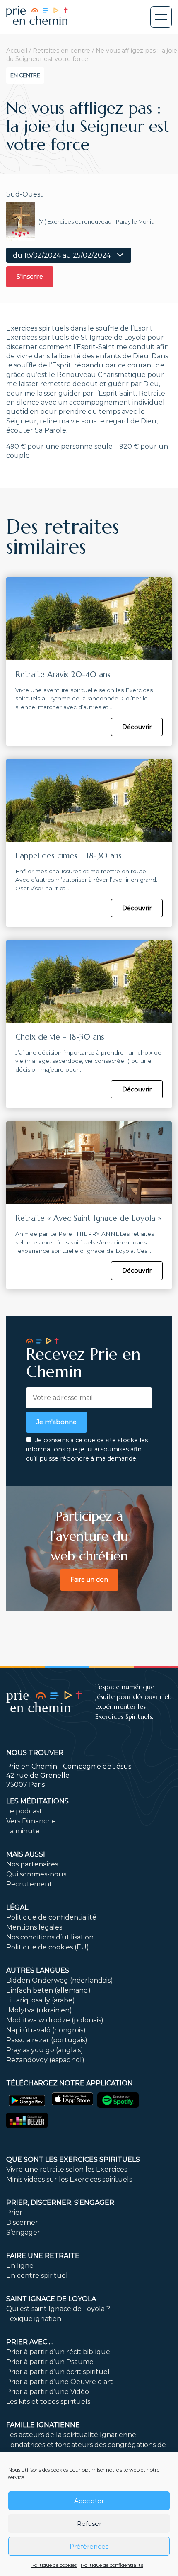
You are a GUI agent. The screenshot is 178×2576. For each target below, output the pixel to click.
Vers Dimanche (31, 1821)
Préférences (89, 2546)
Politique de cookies (54, 2565)
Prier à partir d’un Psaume (50, 2362)
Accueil (17, 51)
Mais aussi (26, 1854)
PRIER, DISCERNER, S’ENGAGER (60, 2203)
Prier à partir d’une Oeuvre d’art (60, 2382)
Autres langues (38, 1970)
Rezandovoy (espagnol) (45, 2060)
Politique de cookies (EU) (48, 1947)
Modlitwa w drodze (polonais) (55, 2020)
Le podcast (24, 1811)
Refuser (89, 2524)
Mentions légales (34, 1927)
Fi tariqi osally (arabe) (41, 2000)
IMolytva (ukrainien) (39, 2010)
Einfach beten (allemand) (48, 1990)
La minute (23, 1831)
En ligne (20, 2266)
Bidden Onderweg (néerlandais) (60, 1980)
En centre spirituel (37, 2276)
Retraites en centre (61, 51)
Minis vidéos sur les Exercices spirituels (69, 2179)
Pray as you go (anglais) (45, 2050)
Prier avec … (30, 2342)
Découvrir (137, 727)
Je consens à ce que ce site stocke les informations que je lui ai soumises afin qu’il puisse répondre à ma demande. (87, 1449)
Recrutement (29, 1884)
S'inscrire (30, 277)
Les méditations (37, 1801)
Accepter (89, 2501)
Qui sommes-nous (36, 1874)
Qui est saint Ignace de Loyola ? (58, 2309)
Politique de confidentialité (112, 2565)
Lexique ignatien (34, 2319)
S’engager (23, 2232)
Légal (17, 1907)
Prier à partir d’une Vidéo (48, 2392)
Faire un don (89, 1580)
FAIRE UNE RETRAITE (43, 2256)
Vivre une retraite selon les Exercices (67, 2169)
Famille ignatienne (43, 2425)
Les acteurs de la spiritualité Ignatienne (71, 2435)
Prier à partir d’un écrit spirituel (58, 2372)
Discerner (22, 2222)
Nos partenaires (32, 1864)
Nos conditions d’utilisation (50, 1937)
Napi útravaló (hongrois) (46, 2030)
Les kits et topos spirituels (48, 2402)
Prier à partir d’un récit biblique (58, 2352)
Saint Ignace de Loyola (51, 2299)
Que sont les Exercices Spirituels (73, 2159)
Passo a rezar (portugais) (47, 2040)
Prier (14, 2213)
